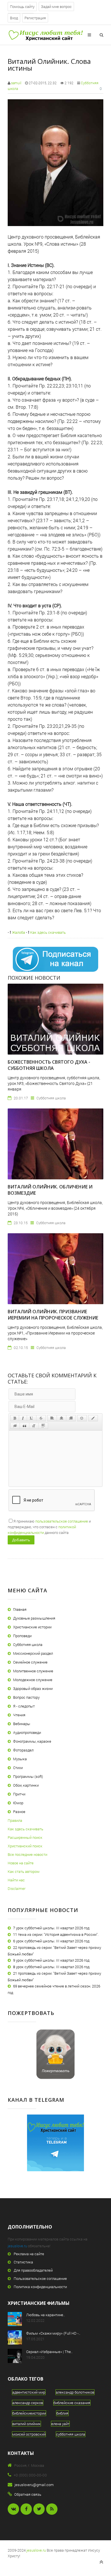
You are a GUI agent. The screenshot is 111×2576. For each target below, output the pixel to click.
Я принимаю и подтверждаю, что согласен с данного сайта (49, 1527)
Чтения (19, 1715)
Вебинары (22, 1724)
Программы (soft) (28, 1776)
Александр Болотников (75, 2392)
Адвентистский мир (29, 2392)
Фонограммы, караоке (32, 1741)
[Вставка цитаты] (24, 1426)
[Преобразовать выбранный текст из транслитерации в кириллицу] (34, 1426)
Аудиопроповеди (27, 1732)
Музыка (20, 1759)
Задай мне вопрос (56, 7)
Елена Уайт (60, 2424)
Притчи (19, 1794)
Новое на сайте (21, 1863)
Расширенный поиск (25, 1837)
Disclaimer (17, 1888)
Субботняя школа (28, 1645)
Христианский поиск (25, 1846)
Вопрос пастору (26, 1697)
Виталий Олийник (26, 2424)
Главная (20, 1609)
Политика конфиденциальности (40, 2287)
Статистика (23, 2262)
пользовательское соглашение (62, 1521)
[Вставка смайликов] (82, 1418)
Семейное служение (30, 1662)
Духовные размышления (34, 1618)
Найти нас (16, 1880)
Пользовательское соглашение (40, 2278)
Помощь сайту (22, 7)
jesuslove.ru (17, 2246)
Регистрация (35, 18)
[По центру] (61, 1418)
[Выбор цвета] (93, 1418)
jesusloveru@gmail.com (34, 2485)
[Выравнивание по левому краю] (52, 1418)
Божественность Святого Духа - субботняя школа (49, 1065)
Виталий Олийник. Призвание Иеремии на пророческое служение (53, 1315)
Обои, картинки (26, 1785)
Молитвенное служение (33, 1671)
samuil (16, 83)
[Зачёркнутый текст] (41, 1418)
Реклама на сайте (29, 2254)
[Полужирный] (15, 1418)
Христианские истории (32, 1627)
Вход (14, 18)
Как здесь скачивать (48, 932)
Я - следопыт (24, 1706)
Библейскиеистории (29, 2413)
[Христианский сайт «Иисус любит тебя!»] (45, 35)
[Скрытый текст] (15, 1426)
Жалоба (18, 932)
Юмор (18, 1803)
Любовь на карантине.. (46, 2315)
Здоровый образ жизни (33, 1688)
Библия (62, 2413)
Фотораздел (23, 1750)
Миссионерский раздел (33, 1653)
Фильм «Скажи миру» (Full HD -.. (53, 2333)
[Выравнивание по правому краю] (71, 1418)
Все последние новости (27, 1854)
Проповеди (22, 1636)
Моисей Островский (29, 2434)
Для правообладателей (33, 2270)
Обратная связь (28, 2494)
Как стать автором (24, 1871)
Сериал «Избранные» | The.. (49, 2352)
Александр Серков (28, 2403)
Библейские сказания (72, 2403)
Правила (15, 1820)
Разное (19, 1812)
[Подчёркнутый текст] (32, 1418)
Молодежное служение (33, 1680)
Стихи (18, 1768)
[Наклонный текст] (23, 1418)
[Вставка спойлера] (43, 1426)
